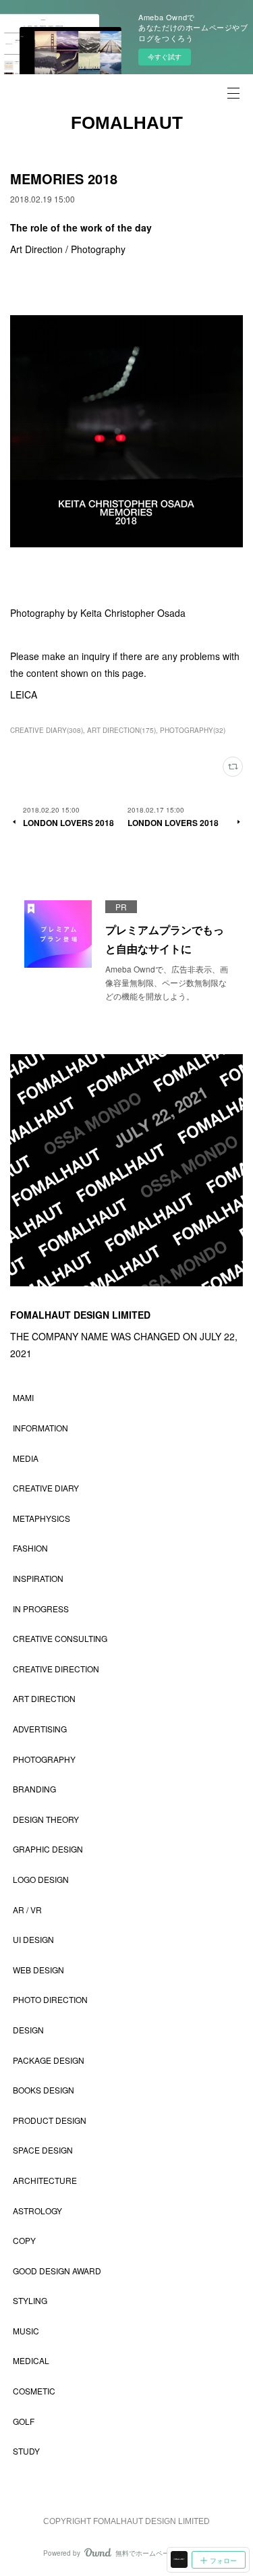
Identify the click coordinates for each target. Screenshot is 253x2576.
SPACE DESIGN (43, 2150)
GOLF (24, 2421)
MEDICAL (31, 2360)
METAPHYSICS (41, 1518)
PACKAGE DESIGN (49, 2060)
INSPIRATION (38, 1578)
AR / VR (27, 1910)
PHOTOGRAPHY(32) (193, 730)
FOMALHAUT (127, 123)
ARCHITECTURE (45, 2180)
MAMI (23, 1397)
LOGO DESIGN (41, 1879)
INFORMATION (40, 1428)
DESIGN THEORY (46, 1819)
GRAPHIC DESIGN (48, 1849)
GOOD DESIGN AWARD (57, 2271)
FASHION (30, 1548)
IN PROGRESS (41, 1609)
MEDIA (26, 1458)
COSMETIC (34, 2391)
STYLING (30, 2300)
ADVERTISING (40, 1729)
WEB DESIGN (38, 1970)
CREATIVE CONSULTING (60, 1638)
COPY (24, 2240)
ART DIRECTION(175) (121, 730)
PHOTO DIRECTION (50, 1999)
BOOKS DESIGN (44, 2090)
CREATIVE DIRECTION (56, 1669)
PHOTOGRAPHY (44, 1759)
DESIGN (28, 2030)
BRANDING (34, 1789)
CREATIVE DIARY (46, 1488)
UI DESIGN (33, 1939)
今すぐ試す (165, 57)
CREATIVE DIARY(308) (47, 730)
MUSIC (26, 2331)
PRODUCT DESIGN (50, 2120)
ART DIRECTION (44, 1698)
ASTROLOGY (37, 2211)
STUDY (26, 2451)
